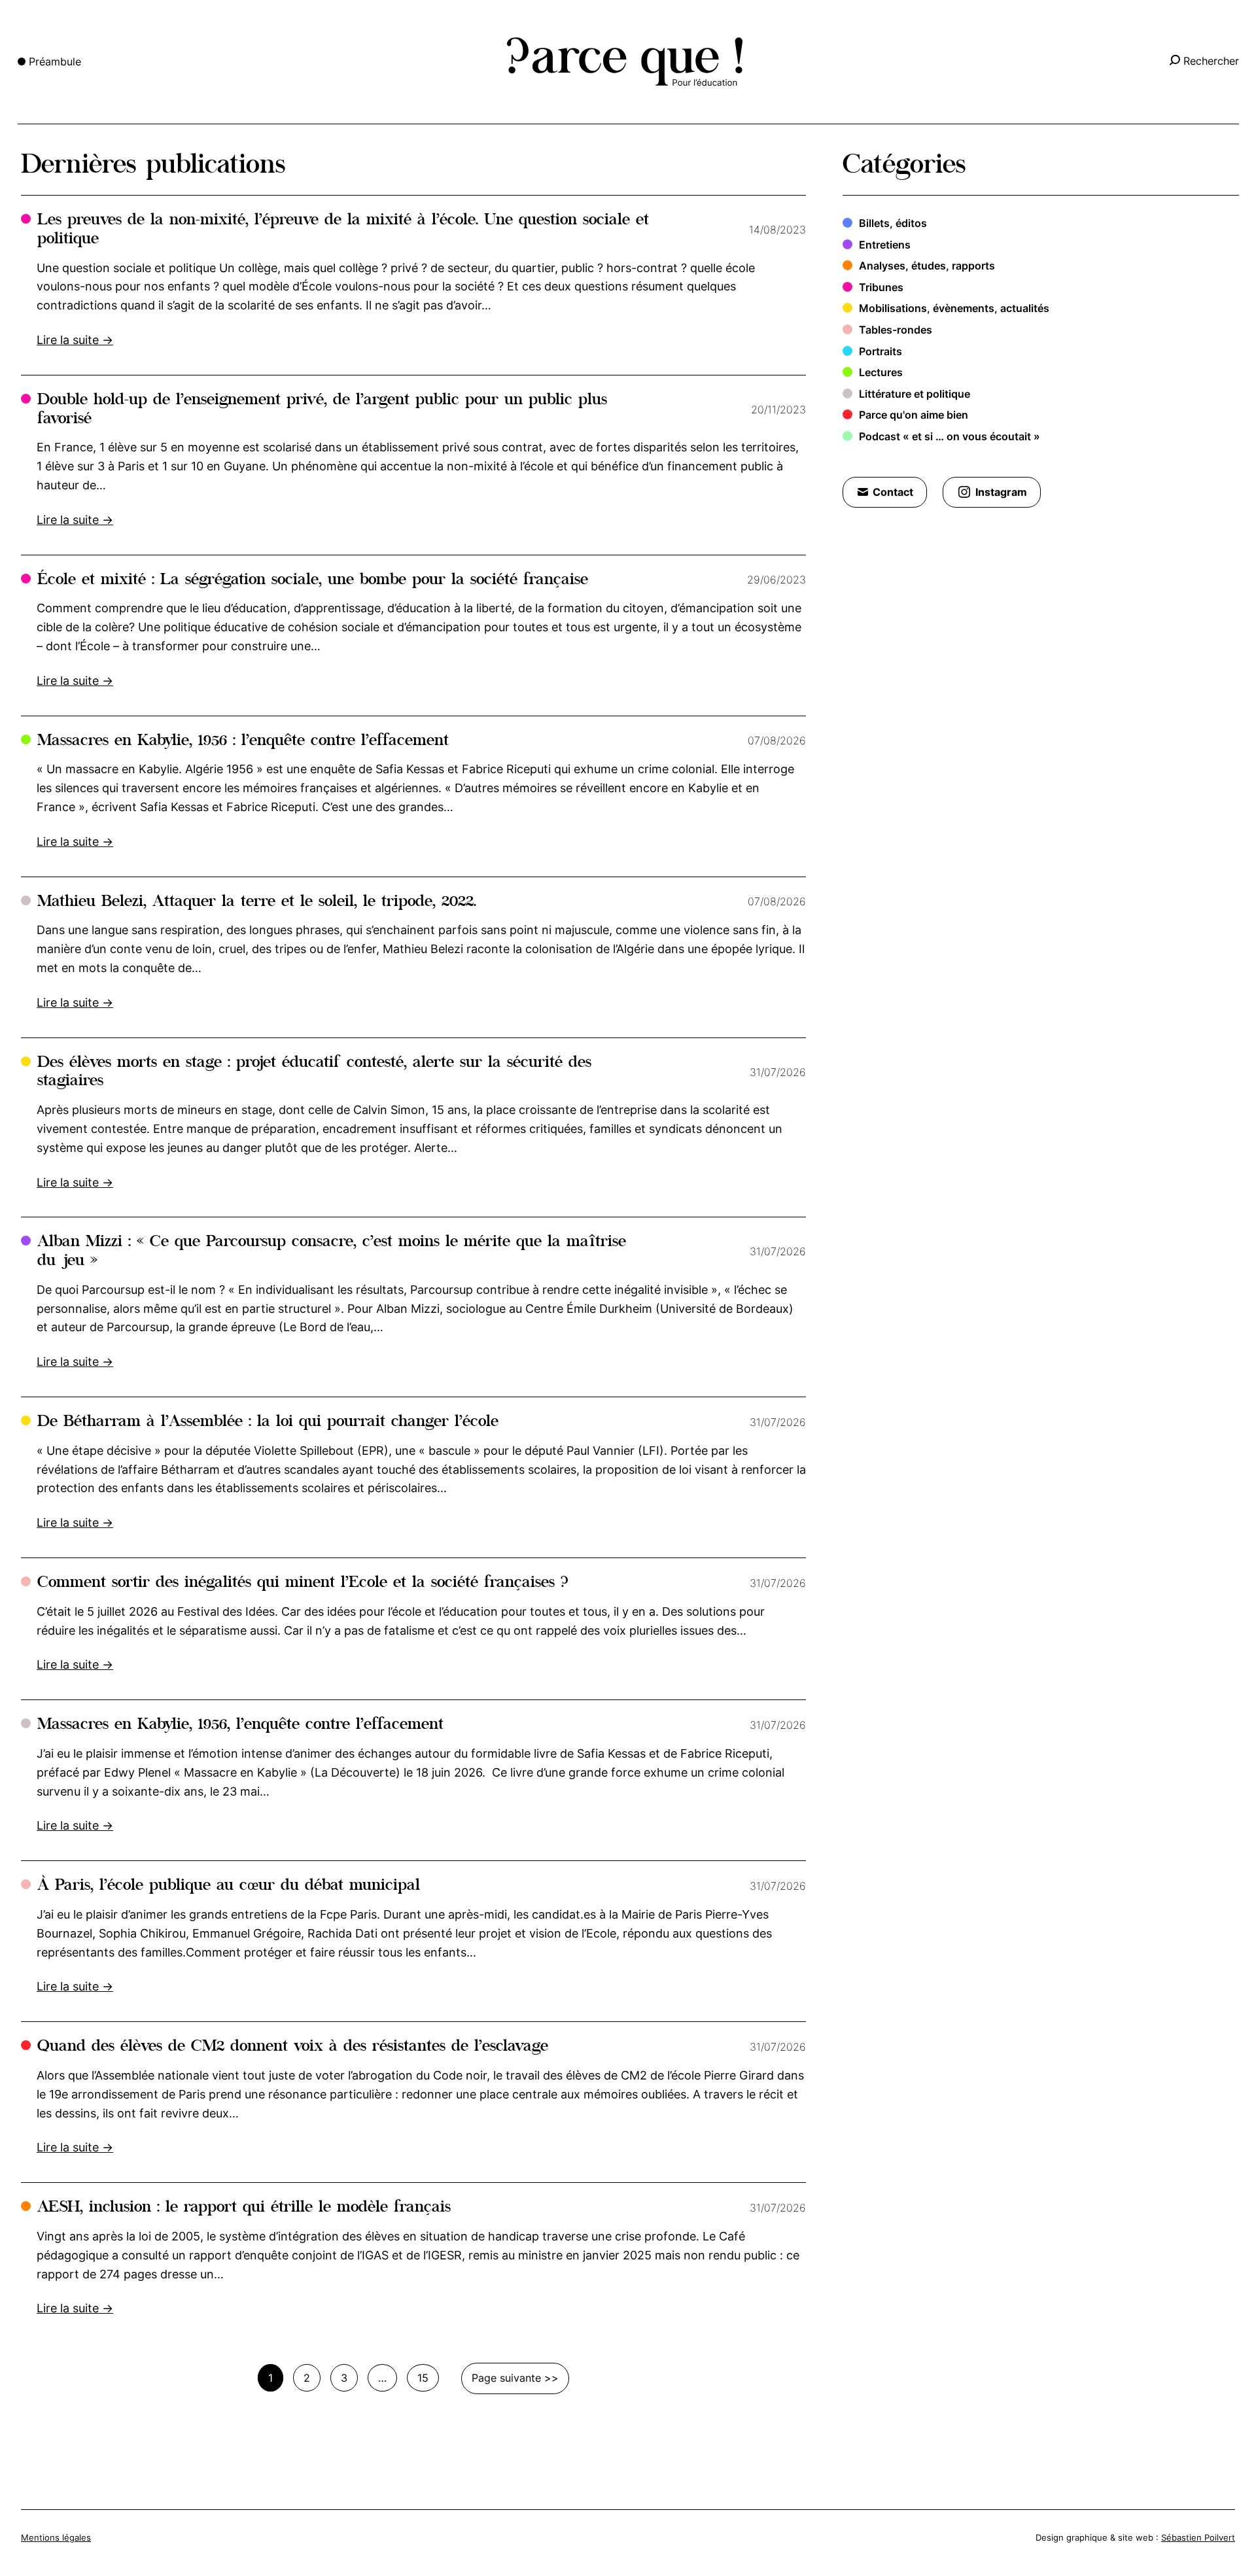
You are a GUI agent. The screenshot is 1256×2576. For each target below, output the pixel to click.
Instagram (1001, 492)
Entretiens (885, 245)
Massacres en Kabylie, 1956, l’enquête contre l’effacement (240, 1725)
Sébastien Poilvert (1198, 2537)
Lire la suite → (75, 340)
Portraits (881, 351)
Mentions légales (56, 2537)
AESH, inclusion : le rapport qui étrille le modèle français (244, 2208)
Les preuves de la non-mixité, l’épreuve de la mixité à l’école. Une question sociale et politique (343, 230)
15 (423, 2378)
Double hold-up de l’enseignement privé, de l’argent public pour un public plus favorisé (322, 410)
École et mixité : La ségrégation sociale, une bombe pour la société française (313, 581)
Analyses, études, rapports (927, 266)
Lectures (881, 372)
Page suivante (506, 2378)
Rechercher (1211, 61)
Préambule (55, 61)
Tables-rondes (896, 330)
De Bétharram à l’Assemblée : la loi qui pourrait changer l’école (268, 1422)
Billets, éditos (893, 223)
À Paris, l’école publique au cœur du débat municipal (229, 1886)
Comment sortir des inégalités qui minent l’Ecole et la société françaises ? (303, 1583)
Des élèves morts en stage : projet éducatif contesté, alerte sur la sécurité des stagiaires (314, 1073)
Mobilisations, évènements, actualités (954, 308)
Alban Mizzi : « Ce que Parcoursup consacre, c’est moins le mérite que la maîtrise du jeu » (332, 1252)
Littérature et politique (915, 394)
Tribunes (881, 287)
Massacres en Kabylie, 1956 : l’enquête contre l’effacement (243, 741)
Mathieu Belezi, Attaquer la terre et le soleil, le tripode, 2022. (257, 902)
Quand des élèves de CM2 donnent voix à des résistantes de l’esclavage (293, 2047)
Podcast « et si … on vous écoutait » (950, 436)
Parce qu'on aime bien (914, 415)
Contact (893, 492)
